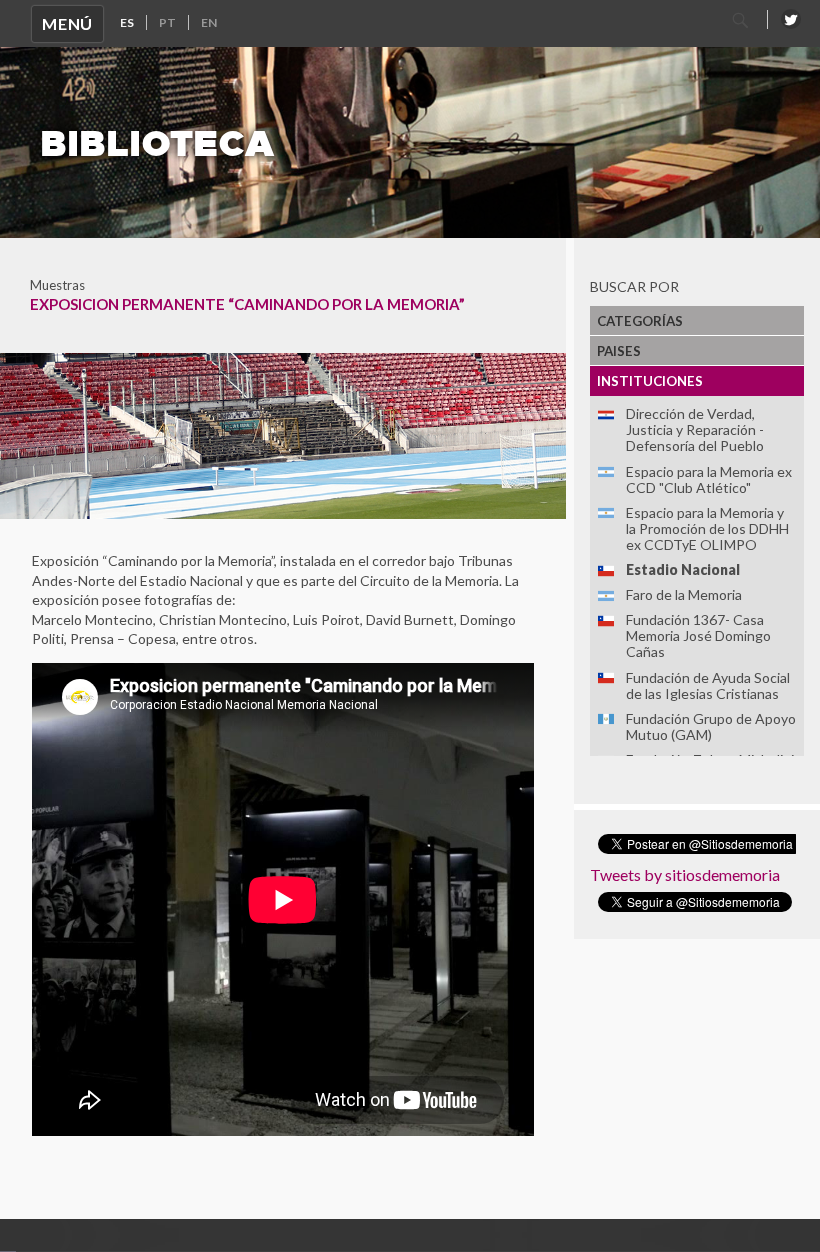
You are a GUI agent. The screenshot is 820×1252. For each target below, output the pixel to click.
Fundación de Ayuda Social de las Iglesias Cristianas (708, 685)
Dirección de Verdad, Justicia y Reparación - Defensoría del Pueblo (695, 429)
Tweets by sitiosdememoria (685, 874)
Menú (67, 23)
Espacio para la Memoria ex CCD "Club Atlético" (709, 479)
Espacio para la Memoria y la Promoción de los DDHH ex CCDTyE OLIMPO (707, 528)
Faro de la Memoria (684, 594)
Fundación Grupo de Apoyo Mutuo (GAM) (711, 726)
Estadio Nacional (683, 569)
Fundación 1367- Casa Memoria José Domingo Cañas (698, 635)
